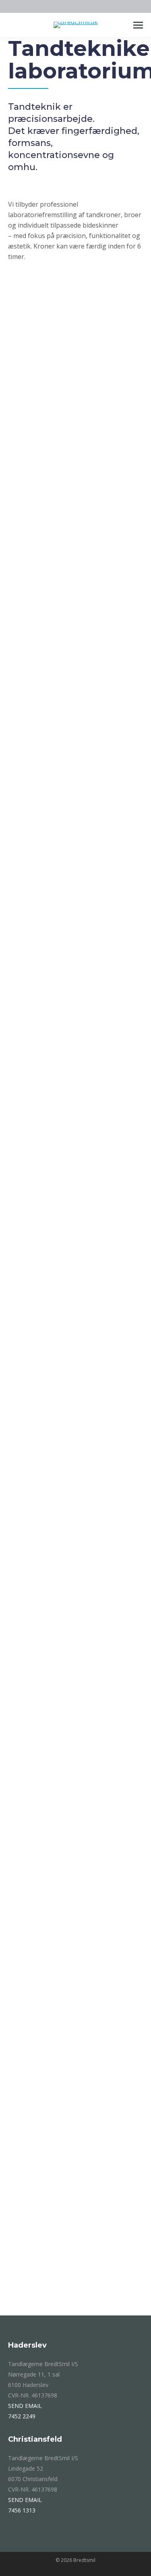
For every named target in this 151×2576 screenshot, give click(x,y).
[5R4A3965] (75, 1122)
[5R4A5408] (75, 2136)
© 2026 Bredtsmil (75, 2560)
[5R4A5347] (75, 1861)
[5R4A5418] (75, 2273)
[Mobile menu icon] (138, 25)
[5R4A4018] (75, 742)
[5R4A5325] (75, 604)
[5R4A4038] (75, 520)
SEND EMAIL (25, 2406)
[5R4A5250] (75, 1724)
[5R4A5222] (75, 1587)
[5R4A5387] (75, 1999)
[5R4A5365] (75, 383)
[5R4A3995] (75, 1259)
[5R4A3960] (75, 1397)
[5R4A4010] (75, 932)
